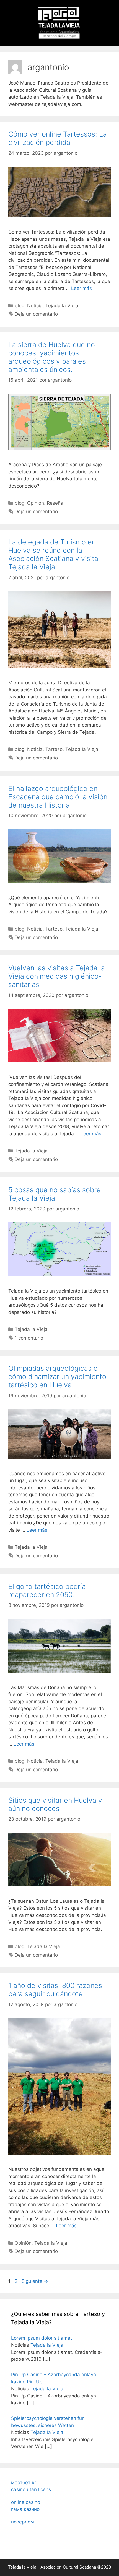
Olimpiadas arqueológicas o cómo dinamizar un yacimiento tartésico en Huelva (57, 1377)
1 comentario (29, 1338)
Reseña (55, 503)
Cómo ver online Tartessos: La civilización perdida (58, 138)
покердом (23, 2522)
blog (20, 306)
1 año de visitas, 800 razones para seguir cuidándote (55, 1990)
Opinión (36, 503)
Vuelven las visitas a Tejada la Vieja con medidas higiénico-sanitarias (57, 976)
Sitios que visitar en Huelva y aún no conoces (55, 1804)
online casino (26, 2502)
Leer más (82, 288)
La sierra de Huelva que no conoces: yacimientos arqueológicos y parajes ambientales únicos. (52, 357)
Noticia (35, 306)
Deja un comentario (36, 314)
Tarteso (54, 749)
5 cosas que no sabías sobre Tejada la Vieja (55, 1194)
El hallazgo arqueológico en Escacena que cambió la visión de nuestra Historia (58, 797)
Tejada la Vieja (62, 306)
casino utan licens (31, 2489)
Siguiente (35, 2281)
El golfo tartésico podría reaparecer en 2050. (47, 1590)
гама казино (25, 2509)
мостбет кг (24, 2483)
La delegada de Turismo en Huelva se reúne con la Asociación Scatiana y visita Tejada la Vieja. (53, 554)
